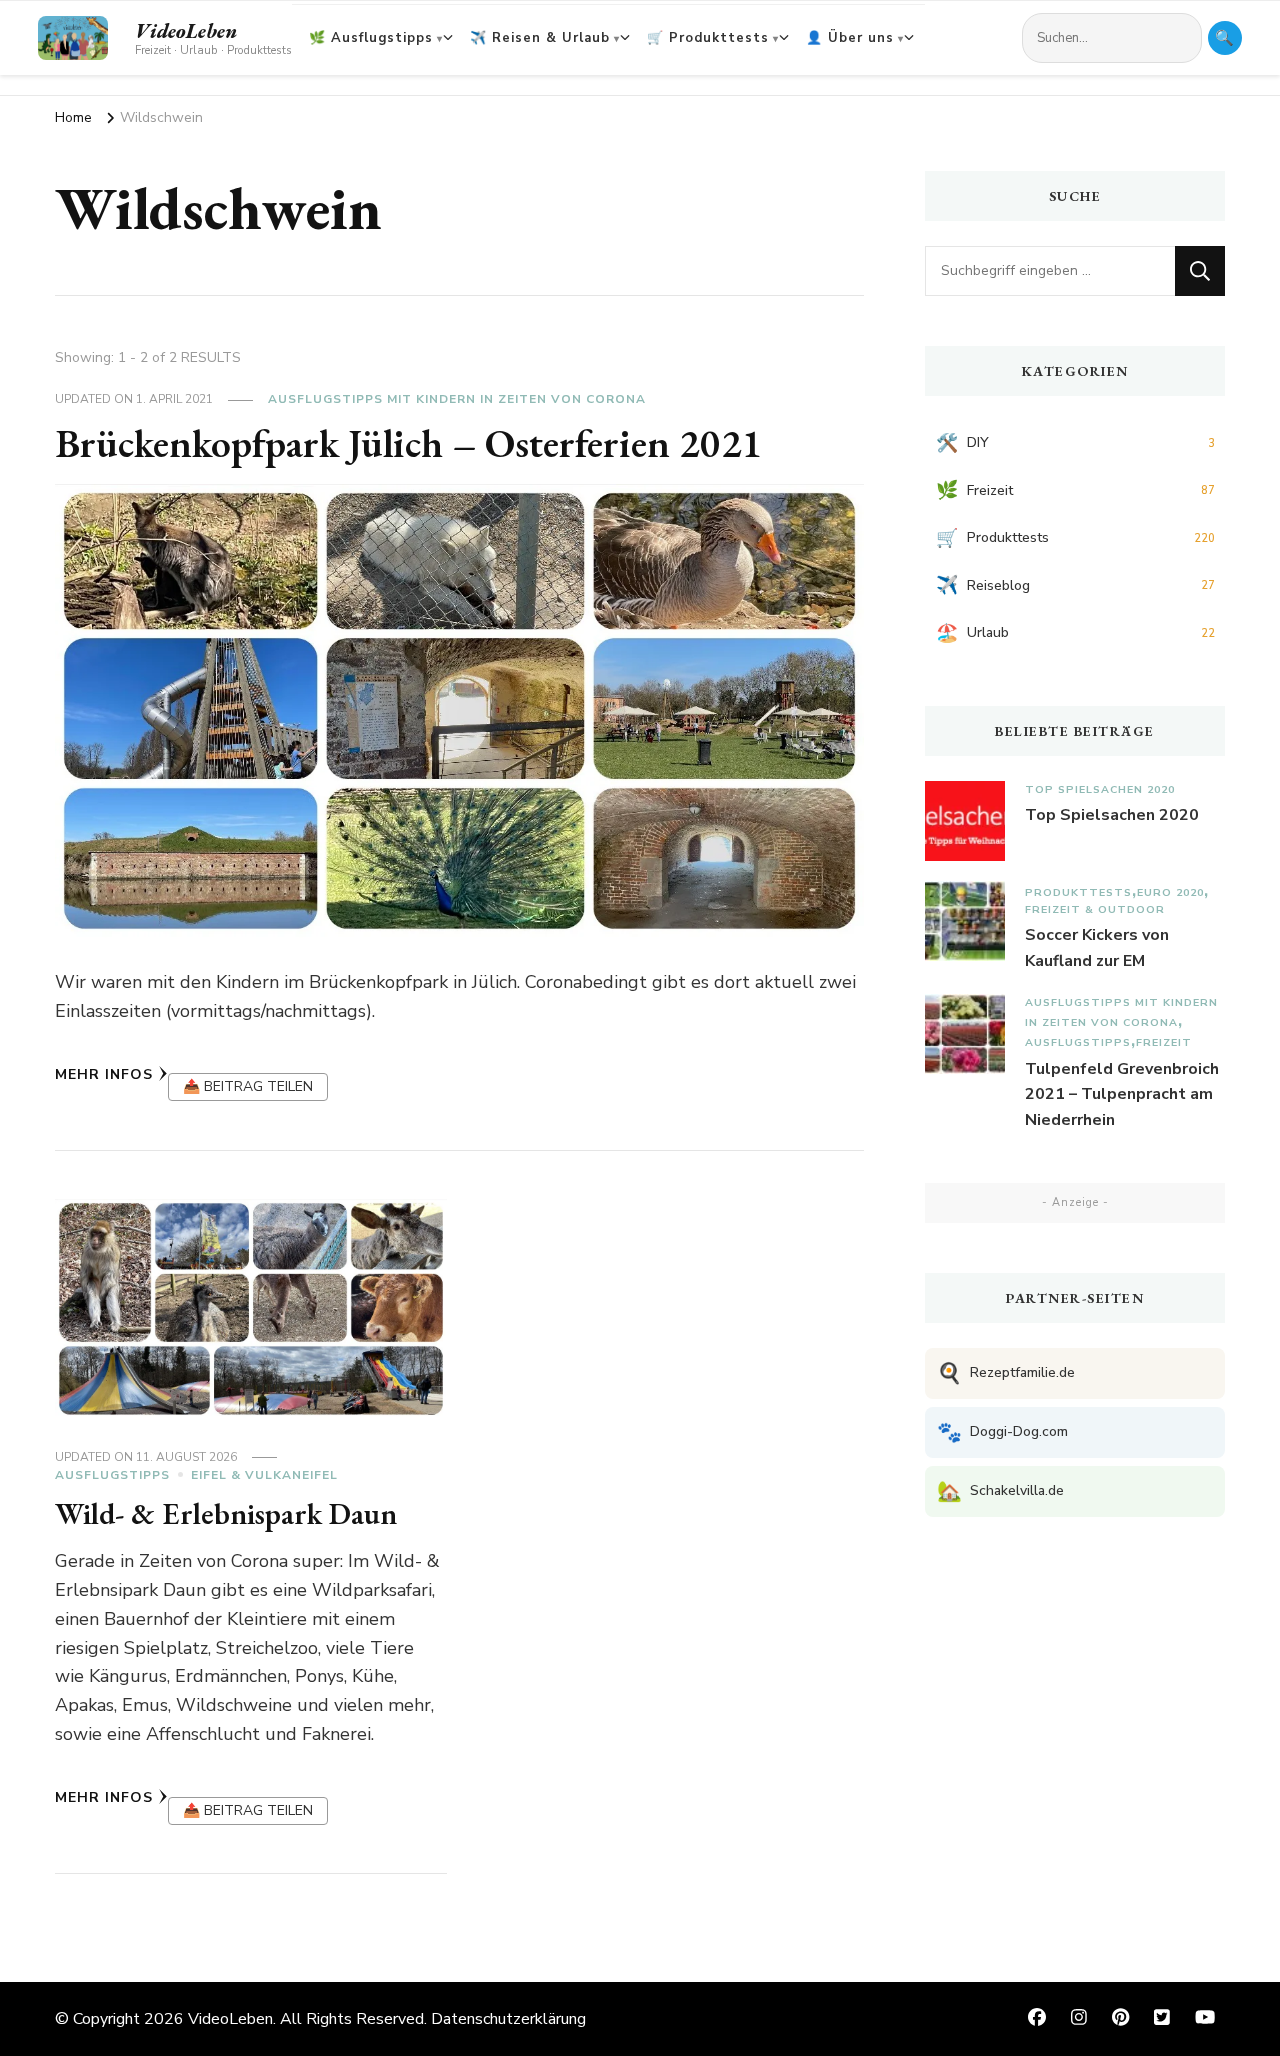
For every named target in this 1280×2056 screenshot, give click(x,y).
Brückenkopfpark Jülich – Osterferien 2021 (409, 443)
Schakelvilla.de (1000, 1491)
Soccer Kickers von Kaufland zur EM (1097, 948)
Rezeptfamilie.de (1006, 1373)
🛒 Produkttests (708, 38)
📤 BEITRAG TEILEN (248, 1086)
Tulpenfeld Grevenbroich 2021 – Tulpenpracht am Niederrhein (1122, 1094)
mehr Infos (104, 1074)
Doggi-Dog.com (1002, 1432)
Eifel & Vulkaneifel (264, 1475)
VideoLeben (186, 31)
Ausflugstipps (112, 1475)
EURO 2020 (1170, 892)
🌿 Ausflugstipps (371, 38)
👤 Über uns (850, 38)
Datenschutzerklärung (508, 2019)
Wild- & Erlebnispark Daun (226, 1513)
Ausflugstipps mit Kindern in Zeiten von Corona (457, 399)
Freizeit (1164, 1042)
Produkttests (1078, 892)
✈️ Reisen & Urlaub (540, 38)
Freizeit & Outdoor (1095, 909)
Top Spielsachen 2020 (1100, 789)
